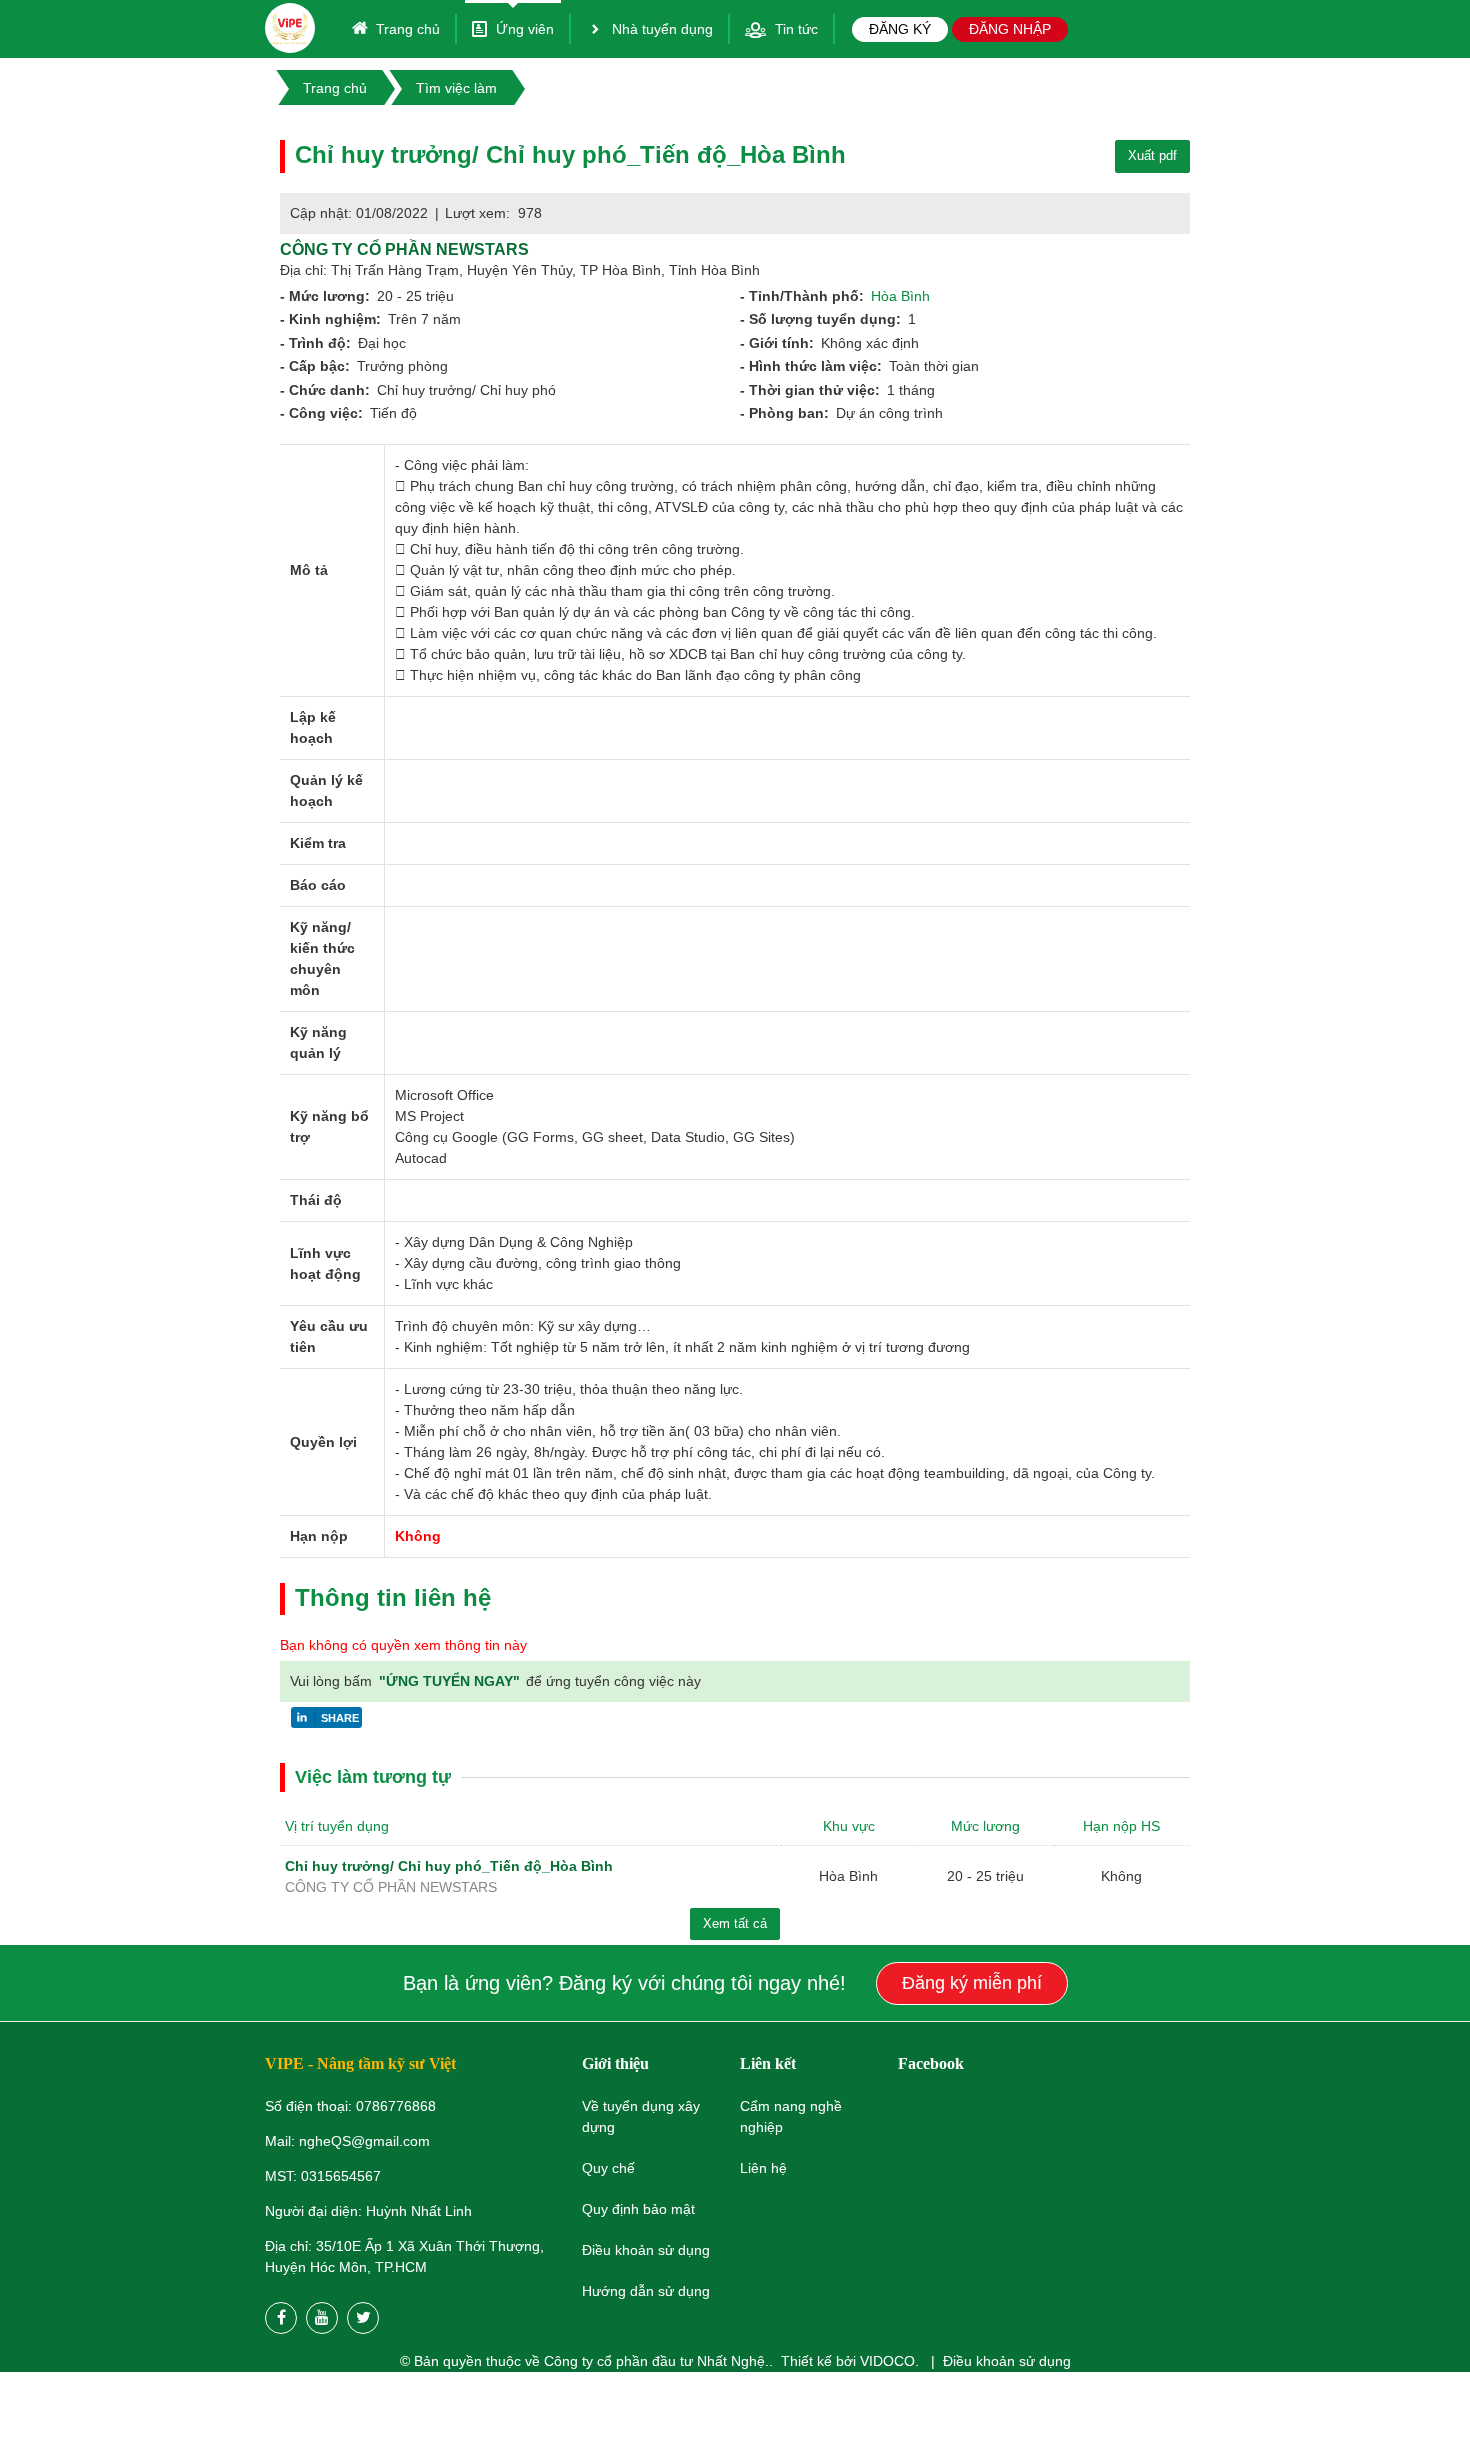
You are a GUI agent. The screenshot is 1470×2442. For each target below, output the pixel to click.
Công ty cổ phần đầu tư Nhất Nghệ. (656, 2361)
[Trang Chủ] (290, 28)
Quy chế (608, 2168)
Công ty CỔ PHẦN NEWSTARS (404, 249)
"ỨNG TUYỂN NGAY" (451, 1681)
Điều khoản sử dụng (1007, 2361)
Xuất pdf (1152, 155)
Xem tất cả (735, 1923)
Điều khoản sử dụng (646, 2250)
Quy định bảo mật (638, 2209)
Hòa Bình (900, 296)
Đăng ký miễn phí (972, 1983)
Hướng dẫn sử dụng (646, 2291)
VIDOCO (887, 2361)
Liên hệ (763, 2168)
